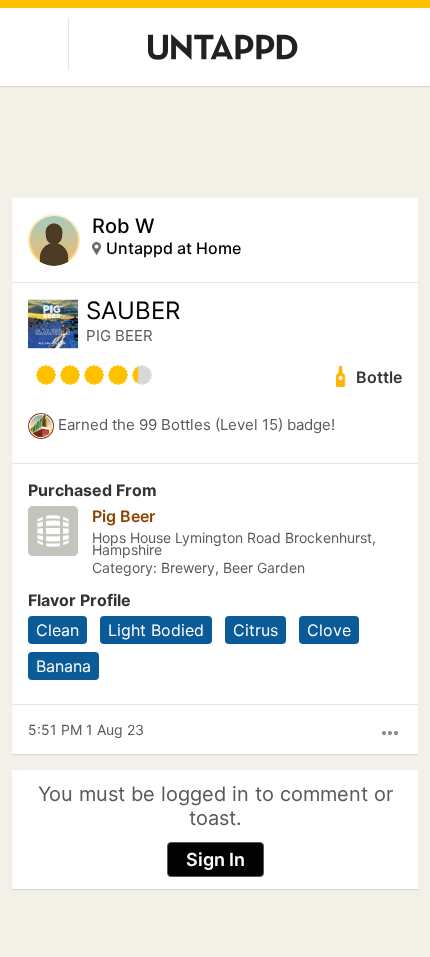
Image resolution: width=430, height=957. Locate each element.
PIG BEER (119, 335)
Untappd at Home (173, 248)
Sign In (215, 859)
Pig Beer (123, 516)
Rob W (123, 226)
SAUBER (133, 311)
